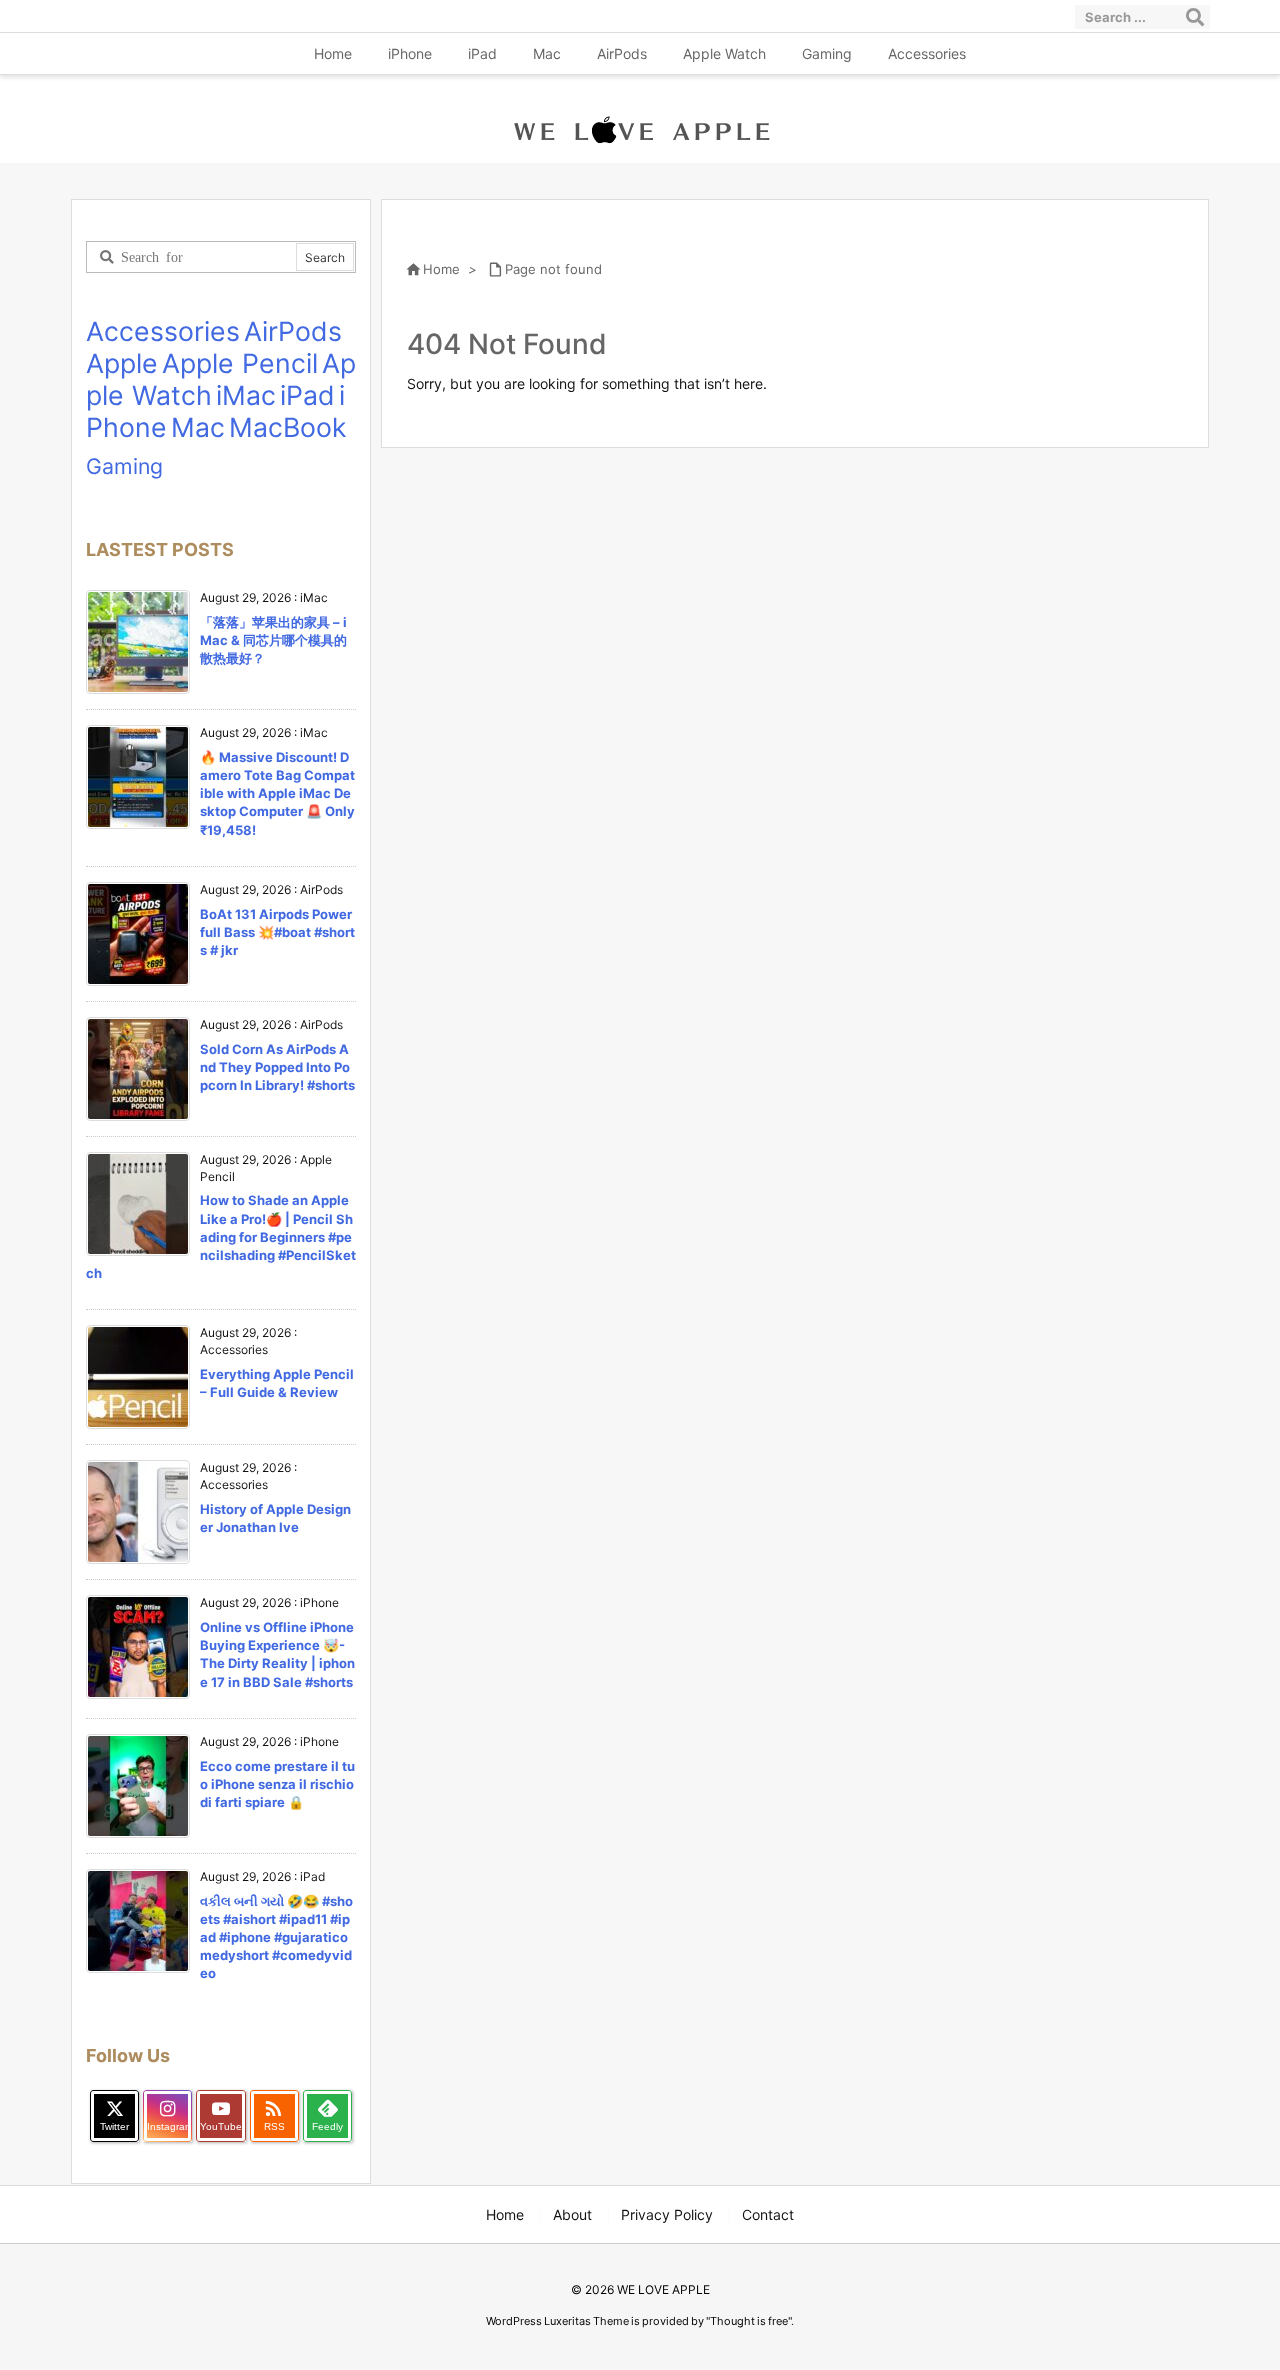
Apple (122, 363)
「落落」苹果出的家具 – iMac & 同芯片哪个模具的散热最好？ (273, 640)
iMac (246, 395)
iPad (307, 395)
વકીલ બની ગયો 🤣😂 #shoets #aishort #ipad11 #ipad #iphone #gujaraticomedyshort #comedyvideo (276, 1937)
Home (441, 269)
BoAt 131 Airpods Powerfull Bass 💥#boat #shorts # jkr (277, 932)
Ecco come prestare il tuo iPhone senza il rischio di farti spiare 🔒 (277, 1784)
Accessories (163, 331)
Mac (198, 427)
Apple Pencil (240, 363)
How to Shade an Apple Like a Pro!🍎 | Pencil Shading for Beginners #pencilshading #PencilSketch (221, 1236)
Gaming (124, 466)
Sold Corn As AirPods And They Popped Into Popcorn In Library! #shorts (277, 1067)
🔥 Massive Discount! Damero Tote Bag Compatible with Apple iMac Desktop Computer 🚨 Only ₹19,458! (277, 793)
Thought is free (749, 2321)
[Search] (1195, 17)
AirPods (293, 331)
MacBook (288, 427)
